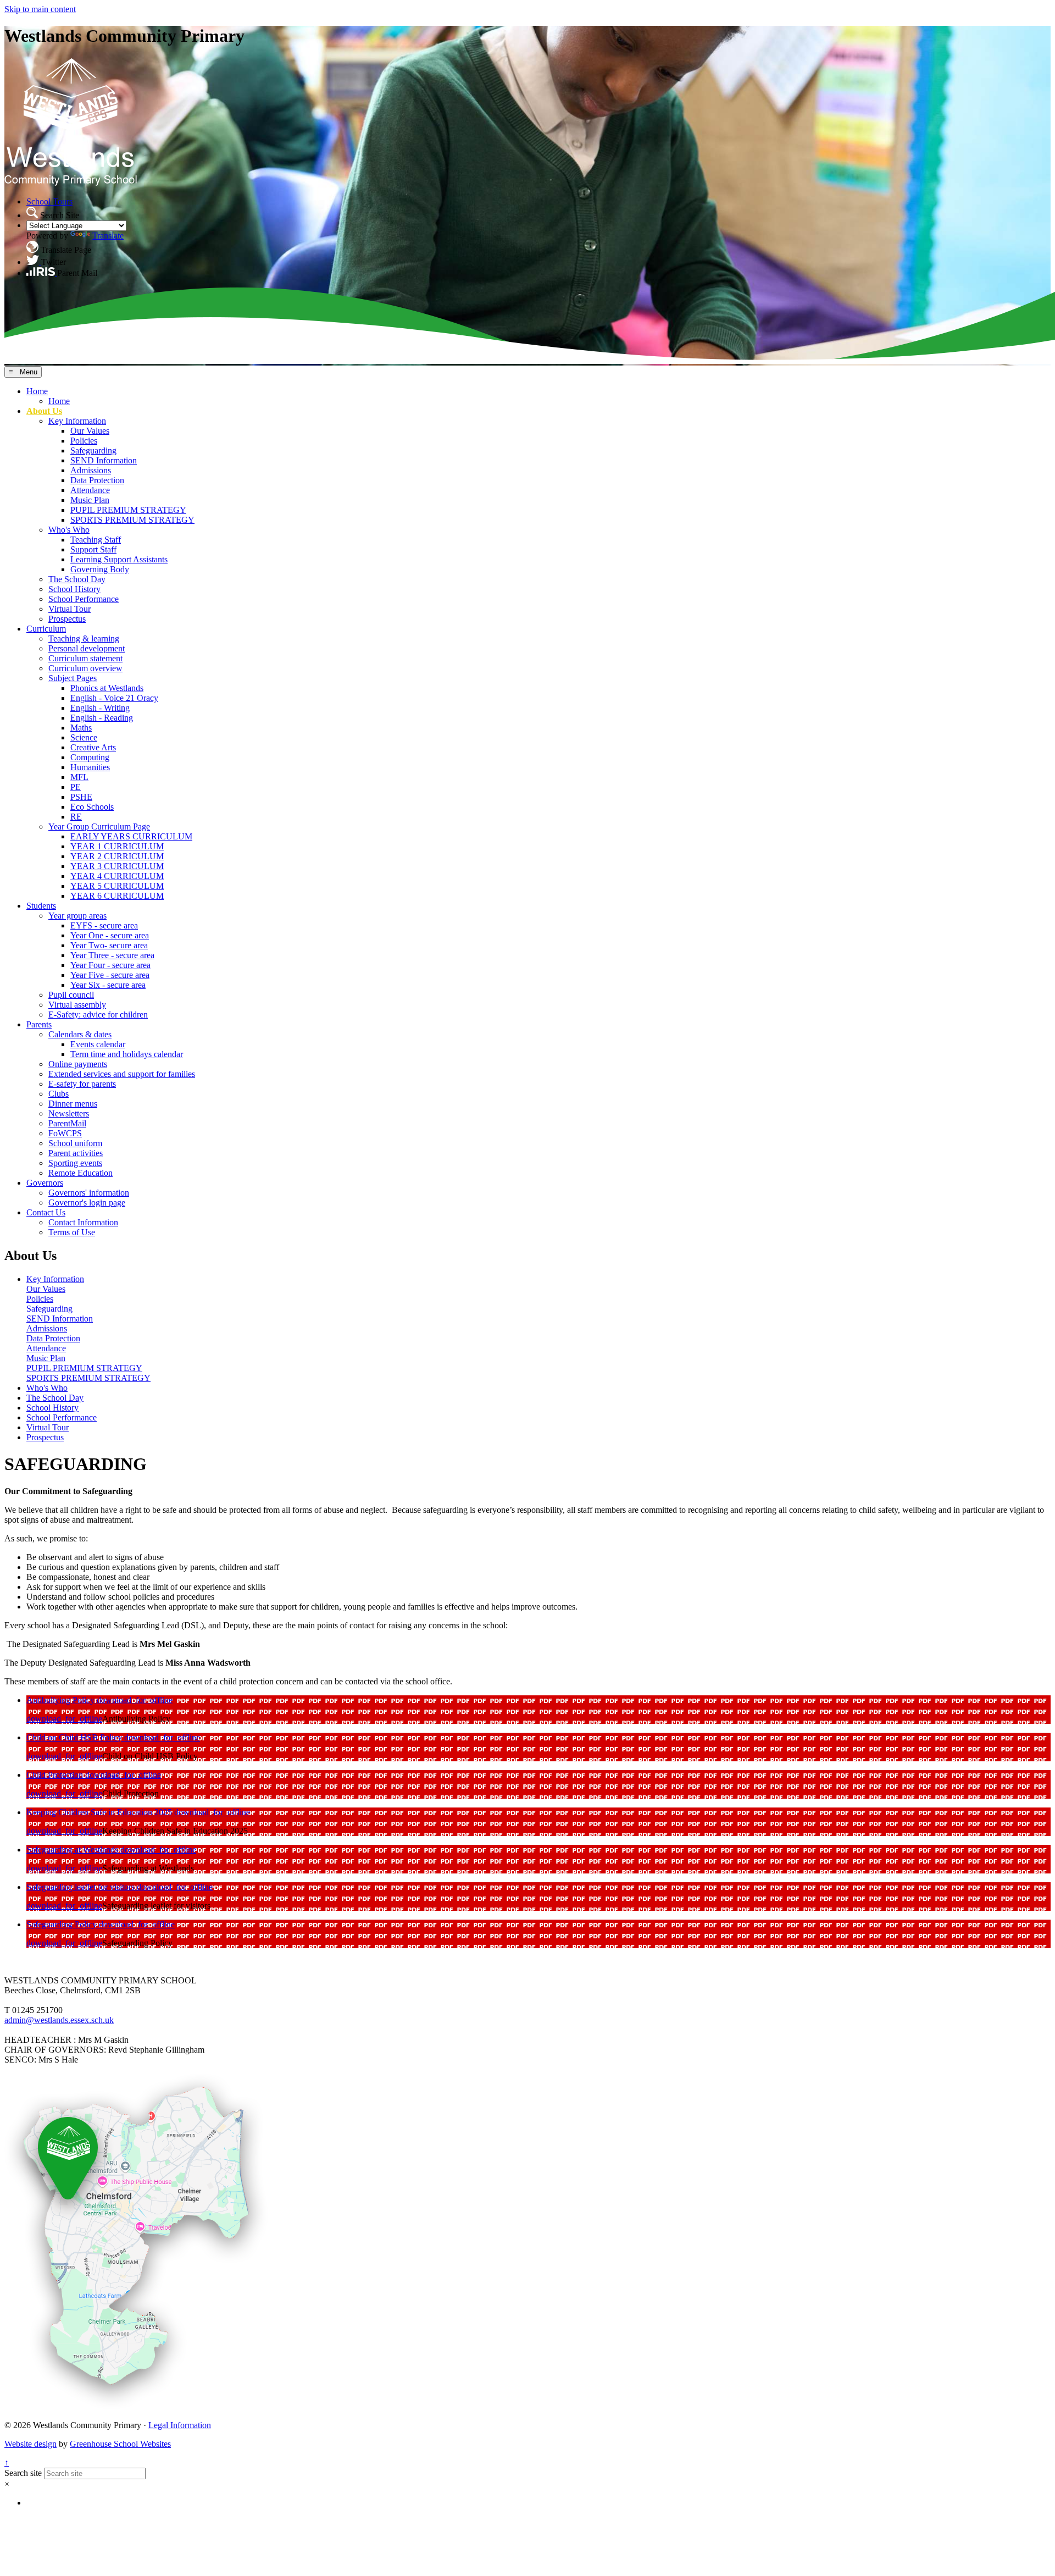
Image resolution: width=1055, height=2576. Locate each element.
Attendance (90, 490)
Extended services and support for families (122, 1074)
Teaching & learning (84, 639)
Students (41, 906)
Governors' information (89, 1193)
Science (84, 737)
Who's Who (69, 530)
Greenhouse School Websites (120, 2444)
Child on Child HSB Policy (75, 1737)
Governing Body (100, 569)
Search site (23, 2473)
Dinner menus (73, 1104)
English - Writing (100, 708)
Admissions (91, 470)
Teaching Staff (96, 540)
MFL (79, 777)
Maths (81, 728)
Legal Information (180, 2425)
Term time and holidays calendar (127, 1054)
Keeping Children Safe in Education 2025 (100, 1812)
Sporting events (75, 1163)
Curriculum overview (85, 668)
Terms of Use (72, 1232)
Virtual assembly (77, 1005)
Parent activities (76, 1153)
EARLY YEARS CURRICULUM (131, 836)
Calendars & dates (80, 1034)
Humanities (90, 767)
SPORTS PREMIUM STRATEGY (132, 520)
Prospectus (67, 619)
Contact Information (83, 1222)
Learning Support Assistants (119, 559)
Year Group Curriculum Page (99, 827)
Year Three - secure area (112, 955)
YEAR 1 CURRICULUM (117, 846)
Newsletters (69, 1113)
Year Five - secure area (110, 975)
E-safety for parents (82, 1084)
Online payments (78, 1064)
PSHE (81, 797)
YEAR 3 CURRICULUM (117, 866)
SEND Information (104, 460)
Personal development (87, 648)
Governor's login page (87, 1203)
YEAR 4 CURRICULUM (117, 876)
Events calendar (98, 1044)
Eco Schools (92, 807)
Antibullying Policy (62, 1700)
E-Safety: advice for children (98, 1015)
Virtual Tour (70, 609)
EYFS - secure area (104, 925)
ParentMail (67, 1123)
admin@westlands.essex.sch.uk (59, 2020)
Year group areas (77, 916)
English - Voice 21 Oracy (114, 698)
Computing (90, 757)
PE (76, 787)
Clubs (59, 1094)
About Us (44, 411)
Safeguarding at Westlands (73, 1850)
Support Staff (93, 549)
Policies (84, 441)
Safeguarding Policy (63, 1924)
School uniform (75, 1143)
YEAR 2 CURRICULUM (117, 856)
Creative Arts (93, 747)
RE (76, 817)
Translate (108, 236)
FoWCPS (65, 1133)
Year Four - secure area (110, 965)
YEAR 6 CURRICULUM (117, 896)
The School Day (77, 579)
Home (37, 391)
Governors (45, 1183)
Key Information (77, 421)
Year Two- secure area (109, 945)
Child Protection (56, 1775)
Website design (30, 2444)
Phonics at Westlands (107, 688)
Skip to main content (40, 9)
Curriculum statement (85, 658)
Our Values (90, 431)
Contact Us (46, 1212)
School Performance (84, 599)
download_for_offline (135, 1700)
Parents (39, 1024)
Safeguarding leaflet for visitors (82, 1887)
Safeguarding (93, 450)
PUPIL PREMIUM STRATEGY (128, 510)
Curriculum (46, 629)
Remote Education (80, 1173)
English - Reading (102, 718)
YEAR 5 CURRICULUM (117, 886)
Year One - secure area (110, 935)
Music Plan (90, 500)
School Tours (49, 201)
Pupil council (71, 995)
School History (74, 589)
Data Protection (97, 480)
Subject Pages (73, 678)
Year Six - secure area (108, 985)
